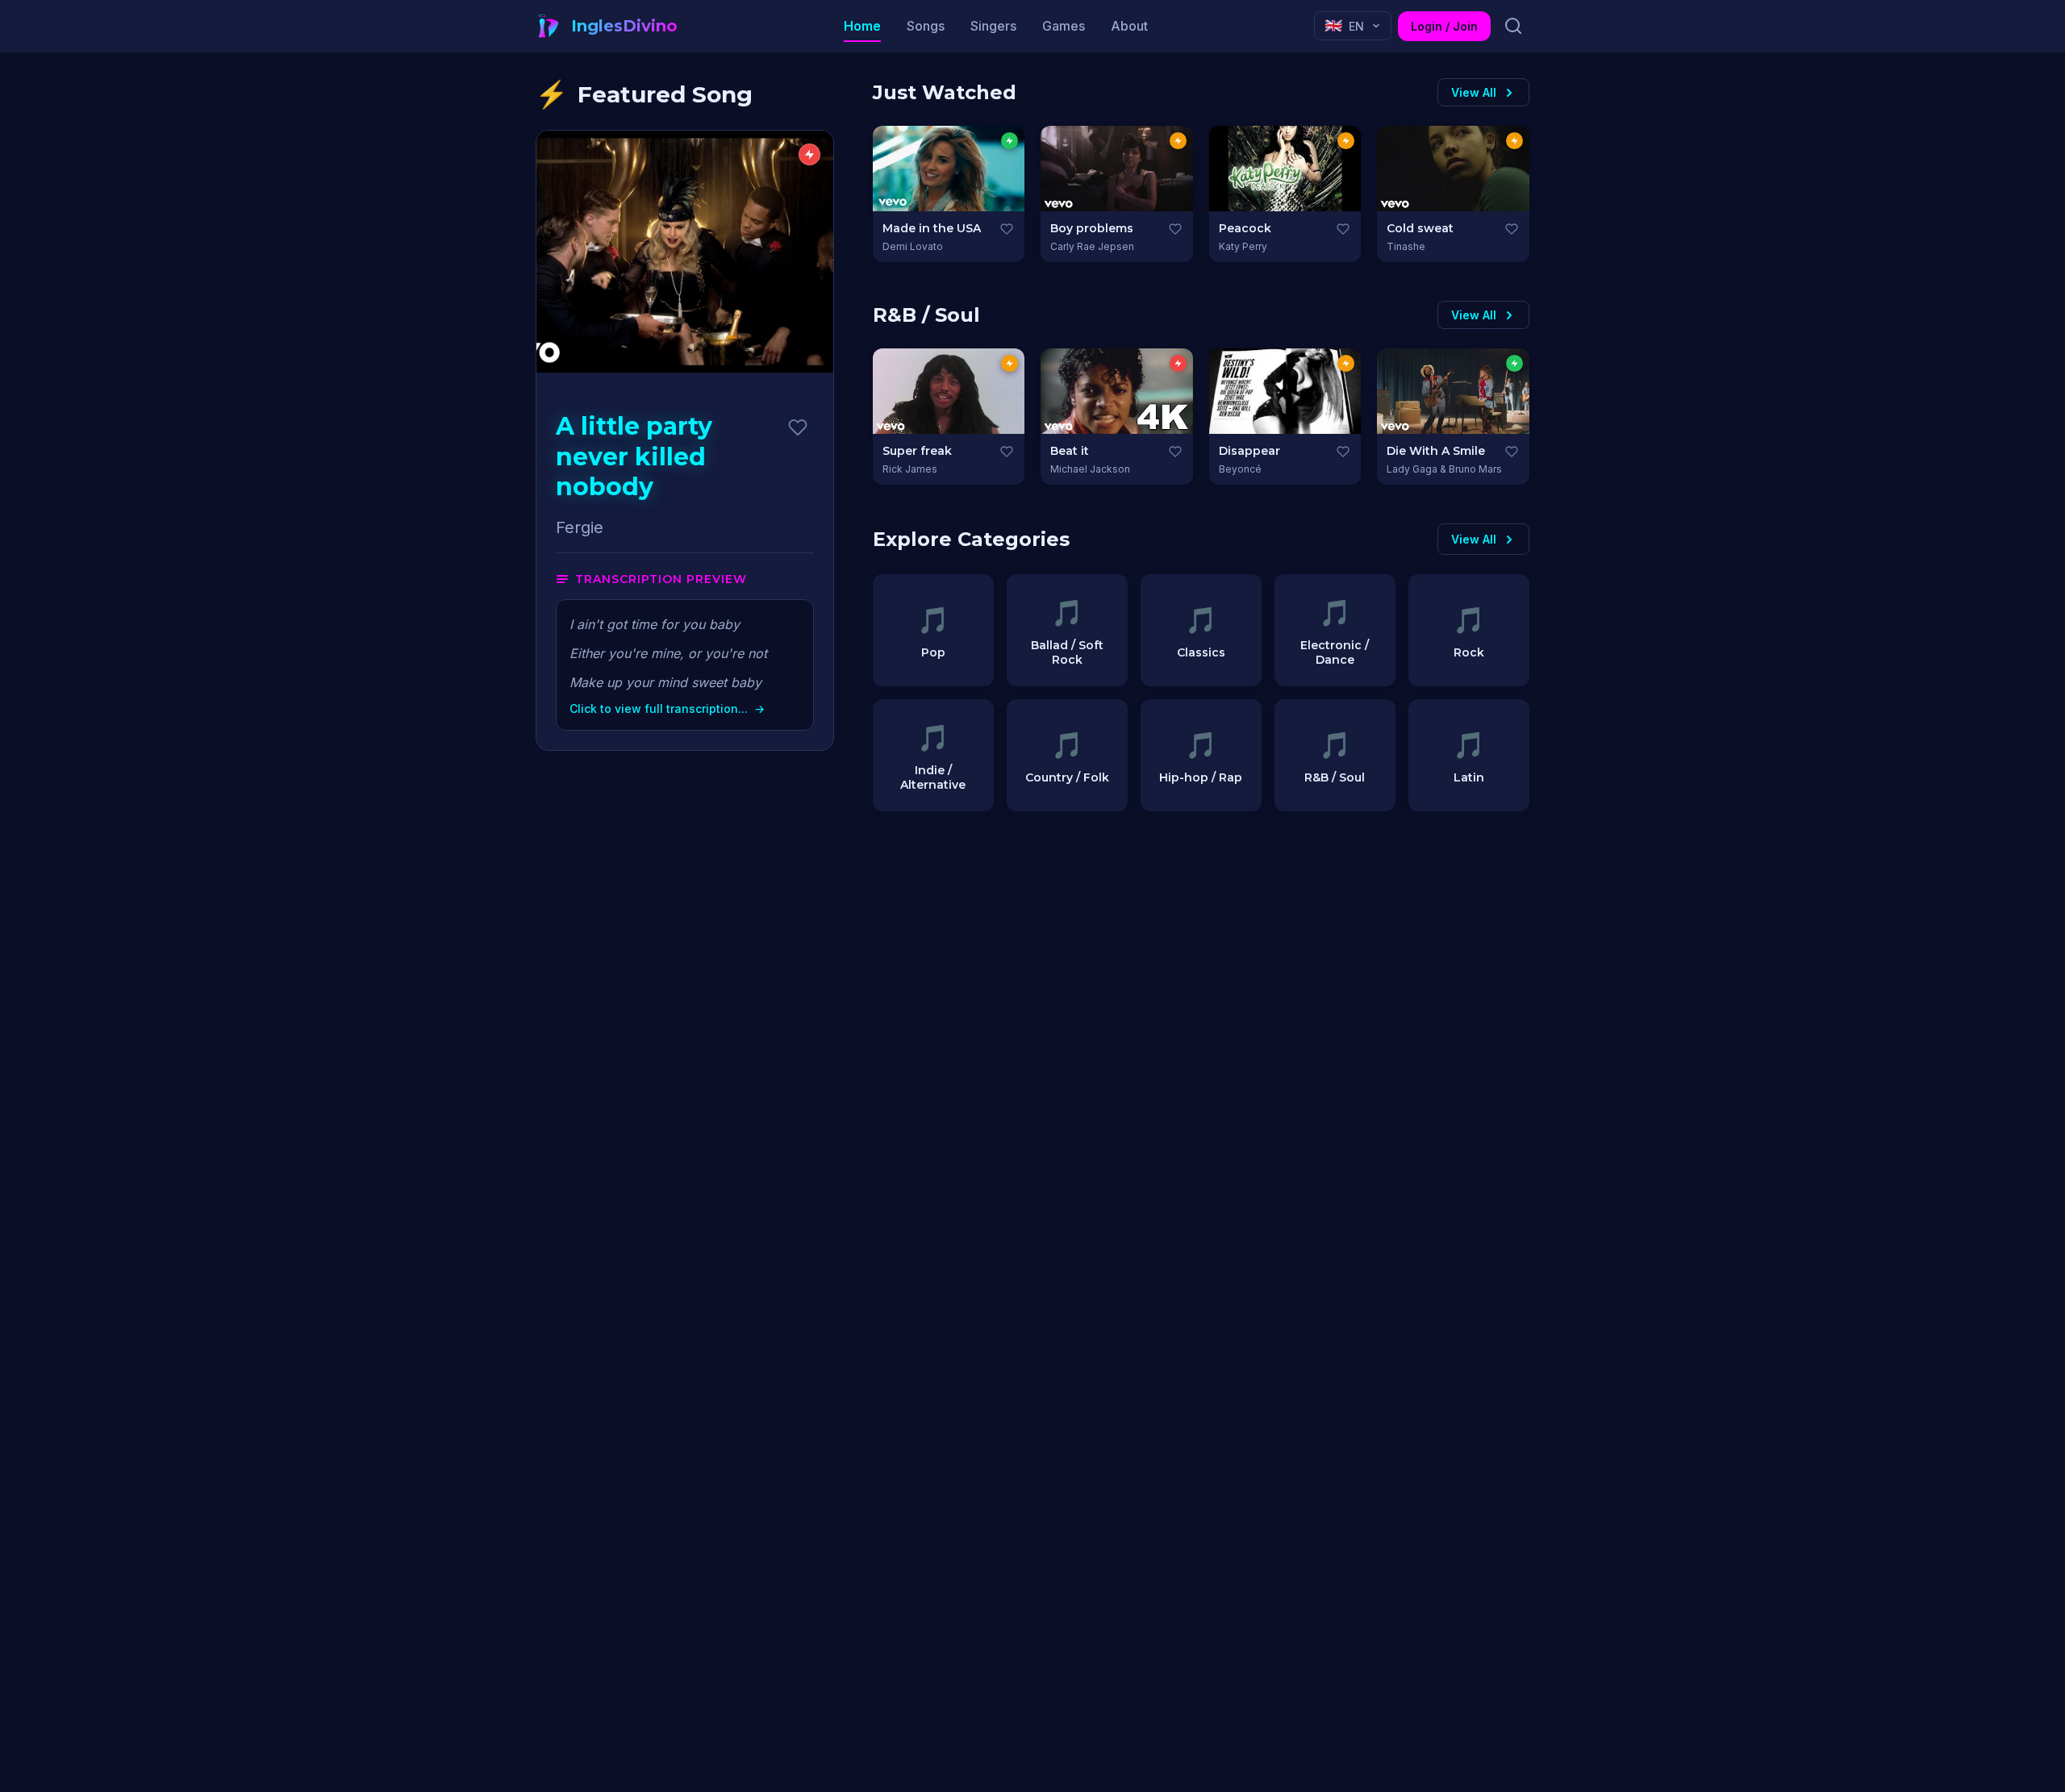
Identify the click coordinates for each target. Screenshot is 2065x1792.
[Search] (1513, 26)
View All (1474, 92)
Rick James (910, 469)
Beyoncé (1240, 469)
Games (1064, 26)
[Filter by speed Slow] (1010, 141)
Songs (926, 26)
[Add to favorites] (798, 427)
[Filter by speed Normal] (1178, 141)
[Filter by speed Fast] (1178, 363)
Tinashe (1406, 246)
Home (862, 26)
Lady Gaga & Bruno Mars (1444, 469)
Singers (993, 26)
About (1129, 26)
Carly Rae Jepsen (1092, 246)
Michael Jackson (1090, 469)
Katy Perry (1243, 246)
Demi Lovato (913, 246)
